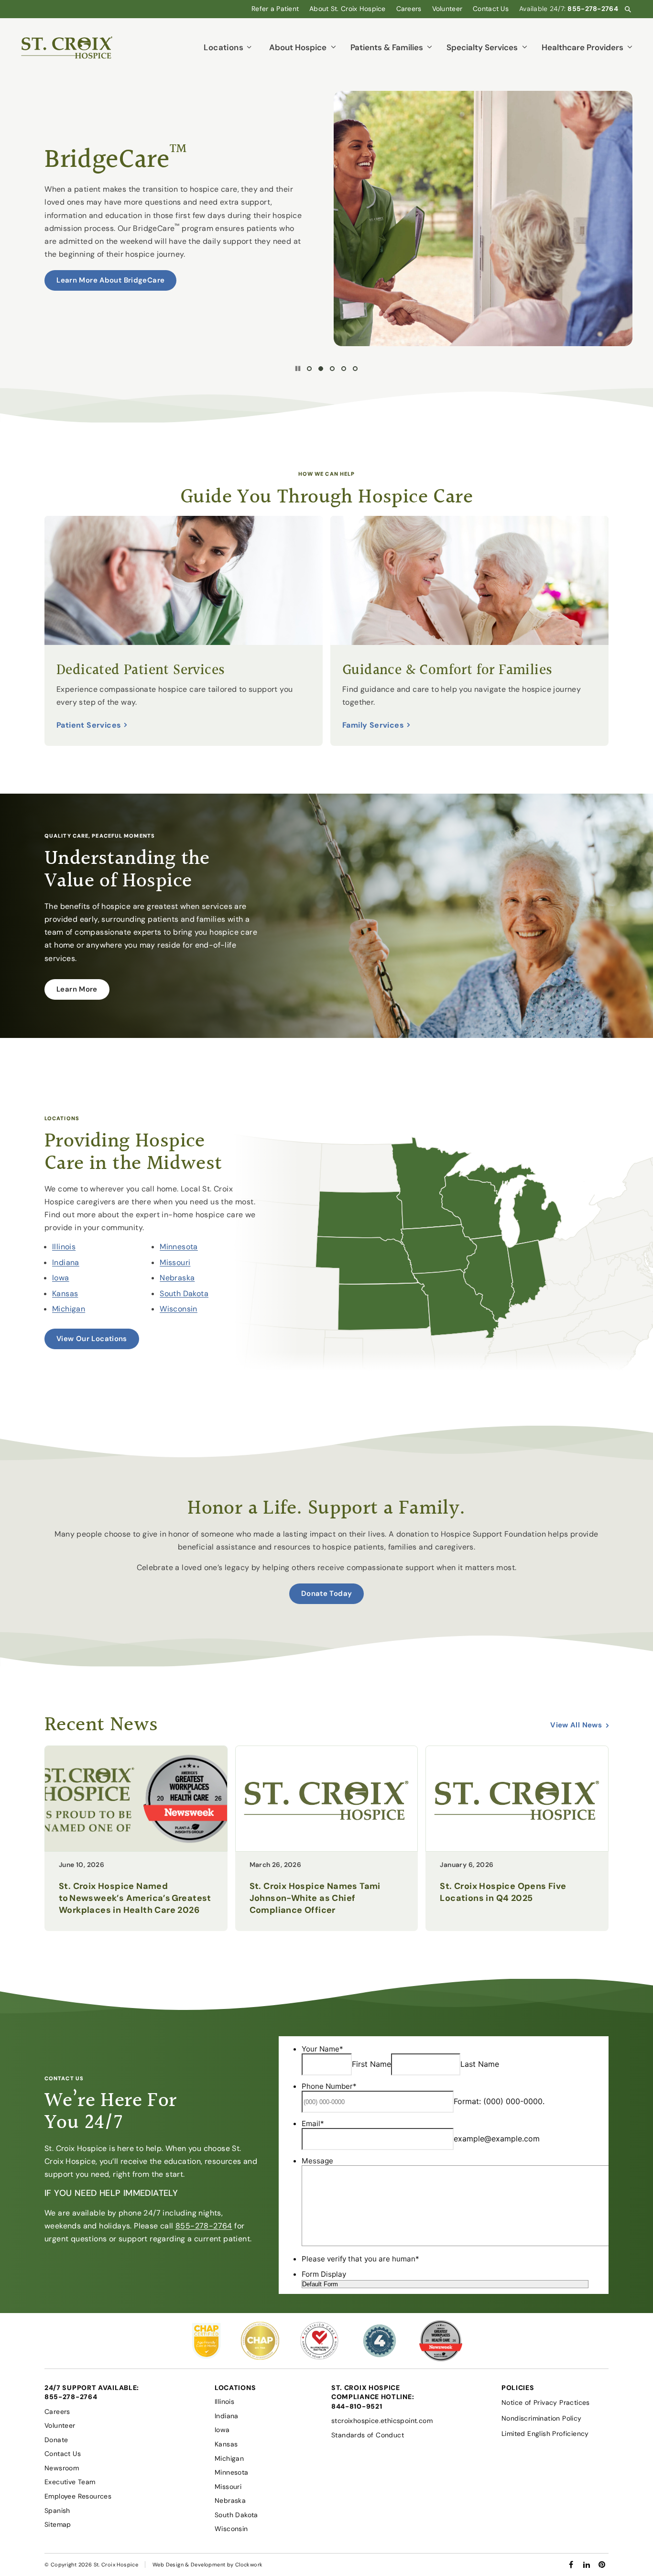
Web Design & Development (189, 2565)
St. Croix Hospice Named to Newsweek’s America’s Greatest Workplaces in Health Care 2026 (135, 1898)
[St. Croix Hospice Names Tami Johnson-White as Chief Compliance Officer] (327, 1849)
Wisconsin (179, 1309)
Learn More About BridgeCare (110, 280)
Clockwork (249, 2565)
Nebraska (177, 1278)
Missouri (175, 1262)
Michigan (69, 1309)
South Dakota (184, 1293)
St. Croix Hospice (116, 2565)
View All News (576, 1725)
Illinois (64, 1247)
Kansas (65, 1293)
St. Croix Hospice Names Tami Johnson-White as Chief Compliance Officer (315, 1898)
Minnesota (179, 1247)
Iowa (61, 1278)
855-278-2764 (204, 2226)
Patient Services (89, 725)
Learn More (77, 989)
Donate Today (327, 1594)
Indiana (66, 1262)
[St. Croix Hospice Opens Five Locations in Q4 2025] (517, 1849)
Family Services (373, 725)
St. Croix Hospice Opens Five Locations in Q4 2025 (503, 1892)
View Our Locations (92, 1339)
